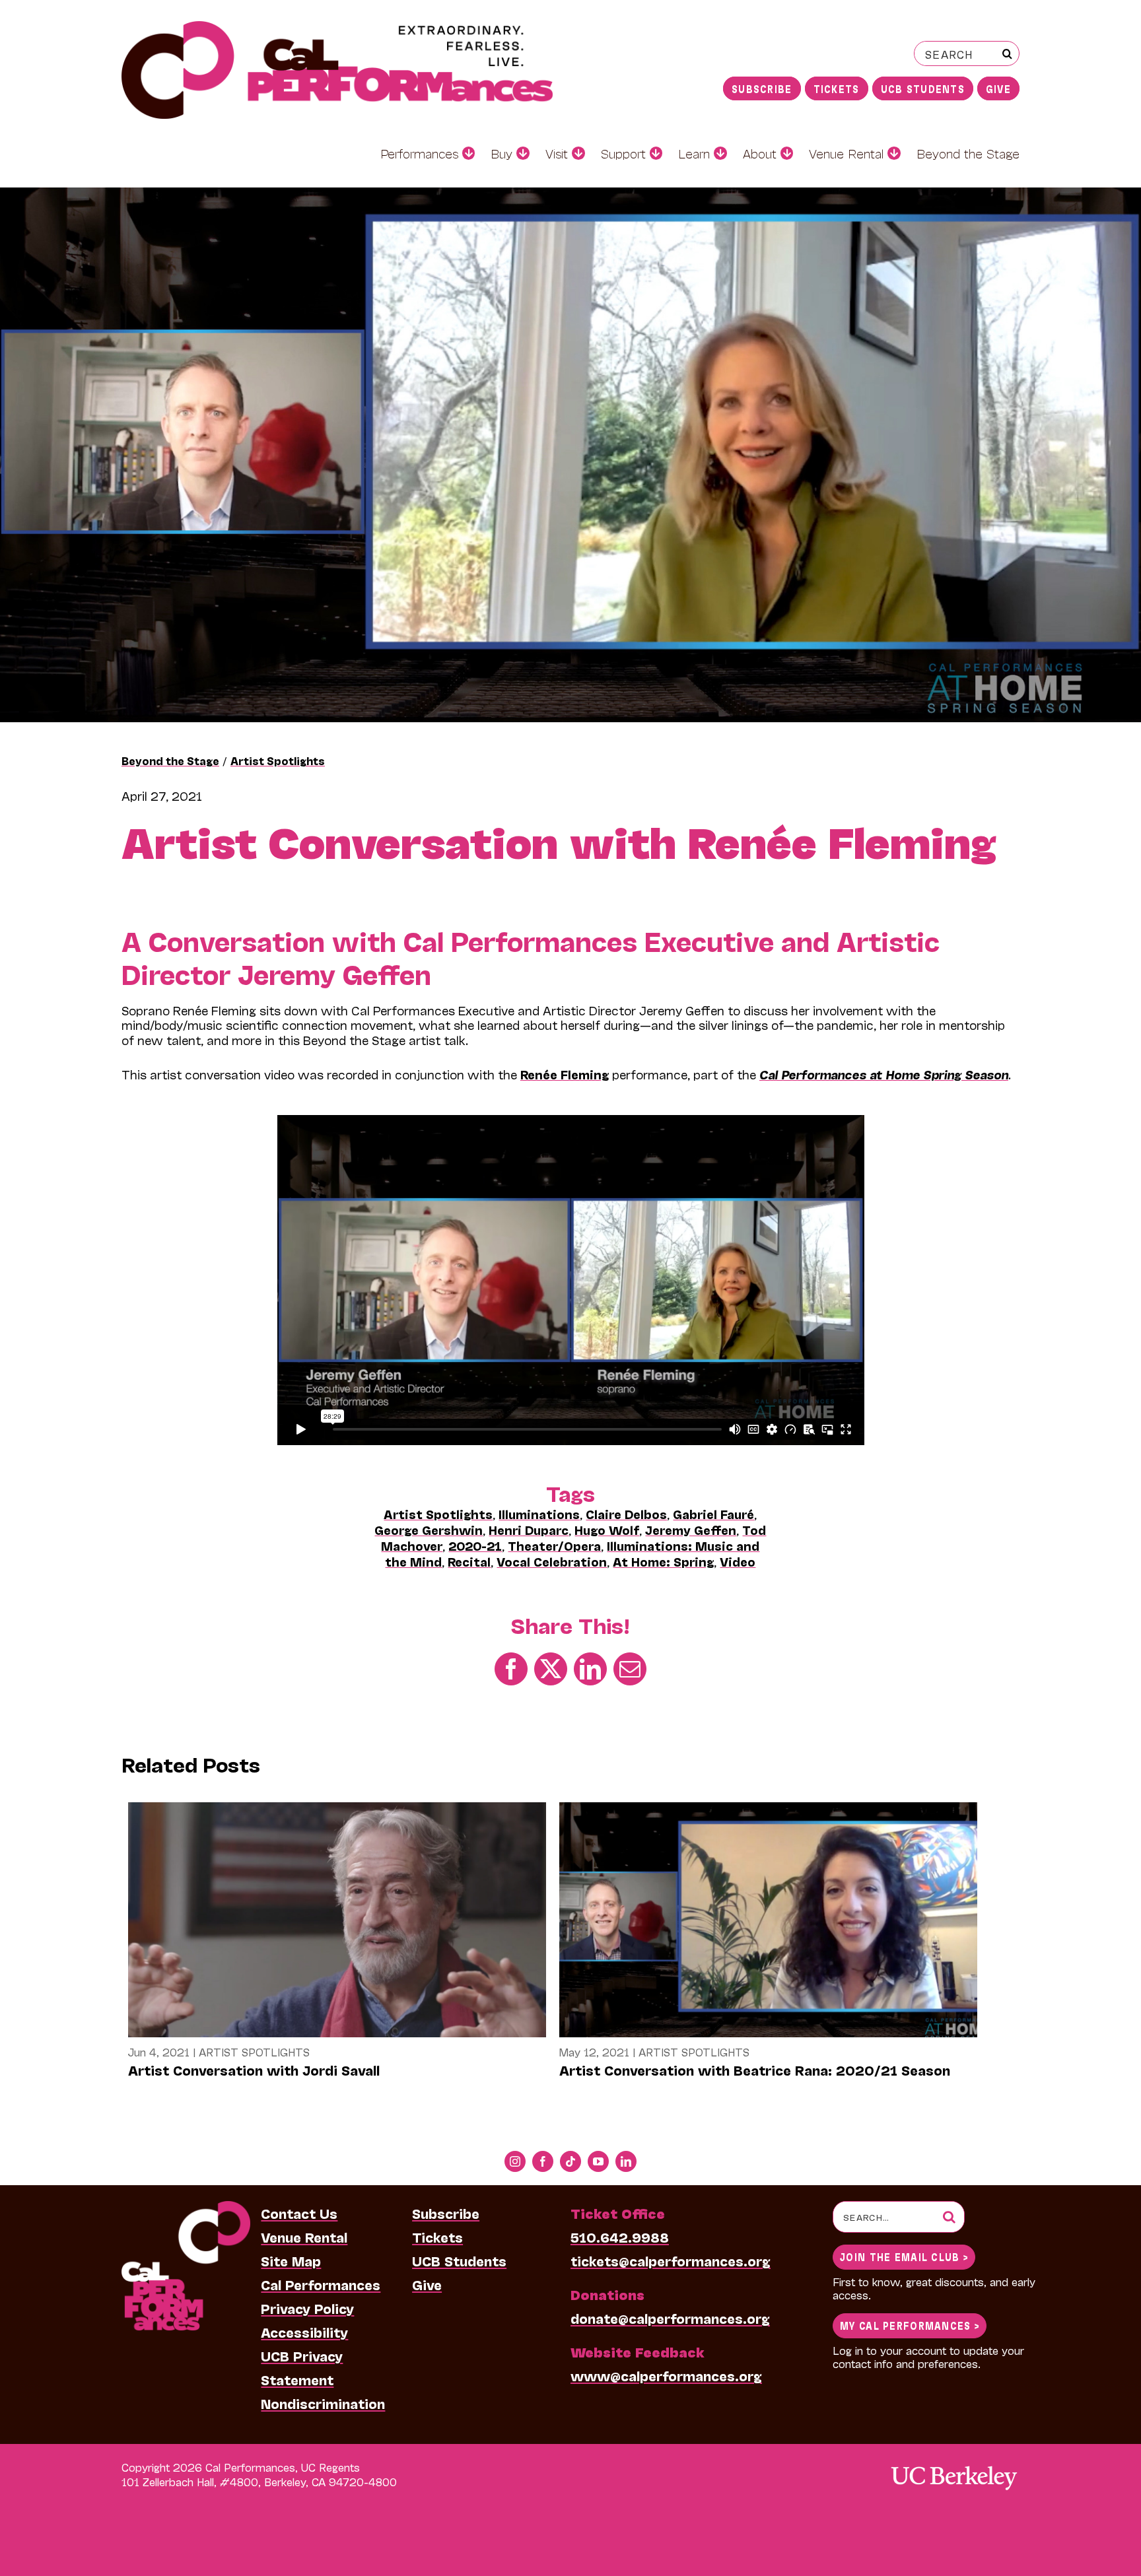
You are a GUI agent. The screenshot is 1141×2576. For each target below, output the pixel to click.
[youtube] (598, 2161)
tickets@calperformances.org (671, 2260)
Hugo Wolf (607, 1530)
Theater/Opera (554, 1545)
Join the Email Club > (904, 2256)
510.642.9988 (620, 2237)
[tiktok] (570, 2161)
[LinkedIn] (590, 1668)
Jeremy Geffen (691, 1530)
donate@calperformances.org (670, 2318)
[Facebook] (511, 1668)
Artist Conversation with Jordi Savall (254, 2070)
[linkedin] (626, 2161)
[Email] (630, 1668)
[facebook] (543, 2161)
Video (738, 1561)
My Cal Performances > (910, 2325)
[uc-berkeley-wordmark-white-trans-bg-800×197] (953, 2465)
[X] (551, 1668)
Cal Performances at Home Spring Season (884, 1074)
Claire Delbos (626, 1514)
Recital (469, 1561)
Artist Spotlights (278, 760)
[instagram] (515, 2161)
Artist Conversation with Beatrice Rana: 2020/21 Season (755, 2070)
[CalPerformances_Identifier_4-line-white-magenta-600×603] (186, 2208)
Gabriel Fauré (713, 1514)
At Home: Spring (663, 1561)
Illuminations (539, 1514)
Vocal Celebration (552, 1561)
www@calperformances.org (666, 2375)
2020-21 (475, 1545)
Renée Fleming (565, 1074)
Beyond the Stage (170, 760)
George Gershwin (429, 1530)
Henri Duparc (529, 1530)
